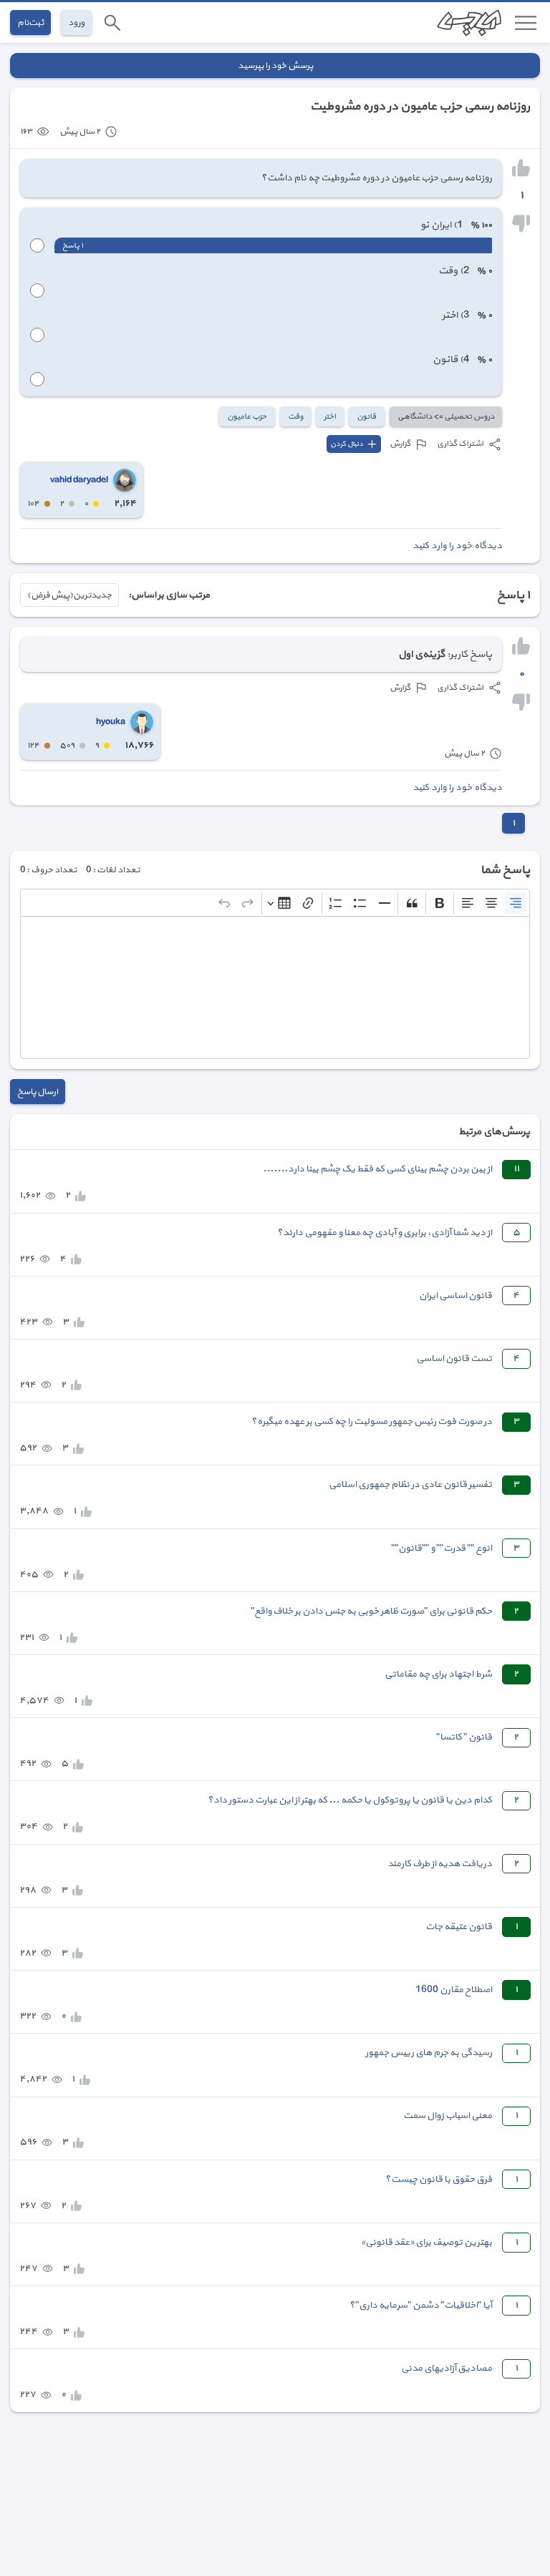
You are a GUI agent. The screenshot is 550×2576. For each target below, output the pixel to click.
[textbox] (275, 987)
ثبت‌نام (30, 23)
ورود (76, 23)
